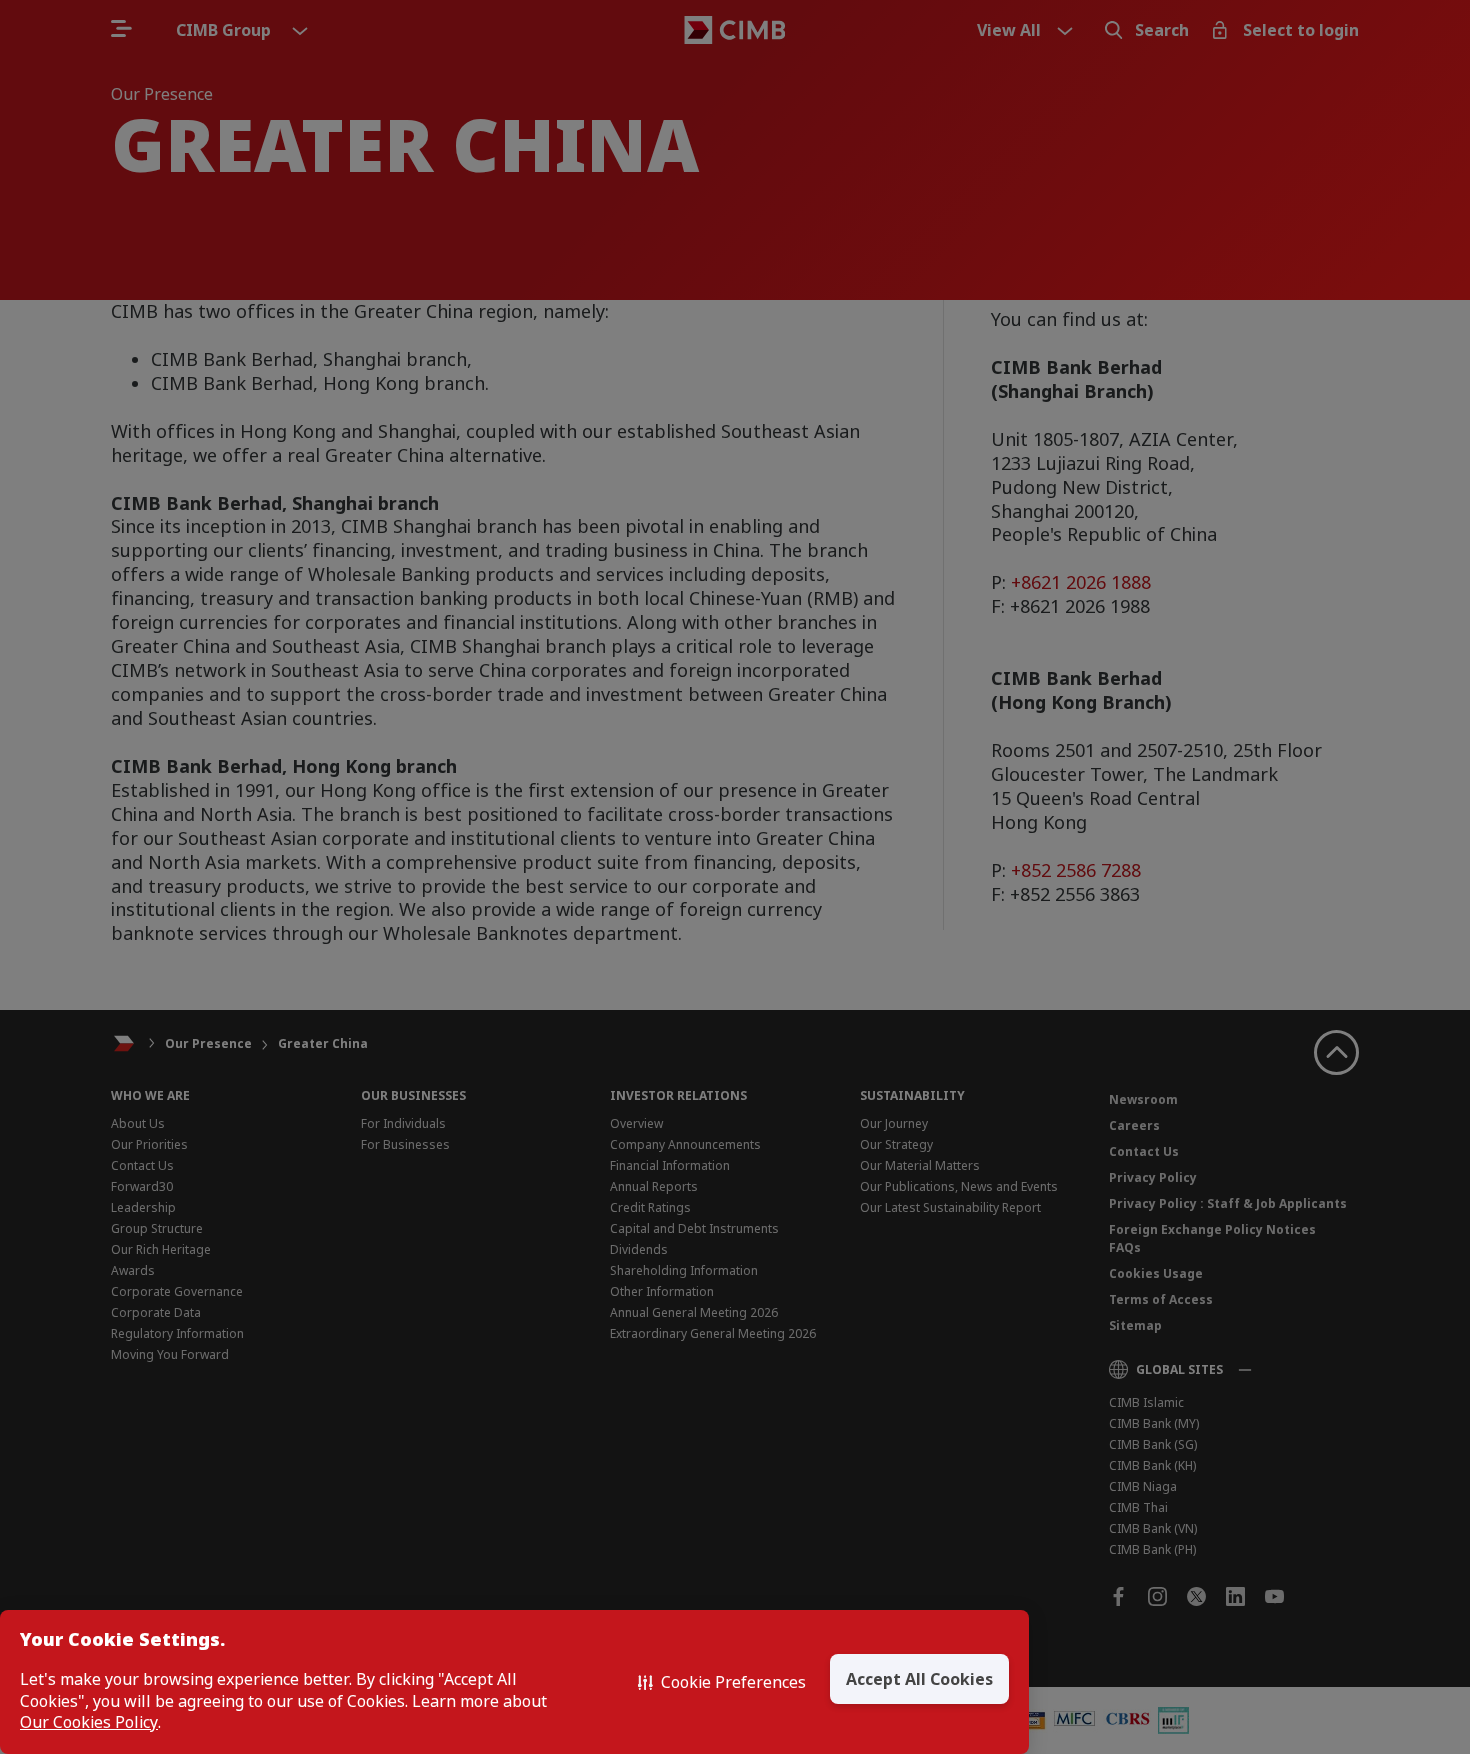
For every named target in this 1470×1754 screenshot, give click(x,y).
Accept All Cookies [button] (919, 1679)
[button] (722, 1682)
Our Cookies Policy (89, 1722)
